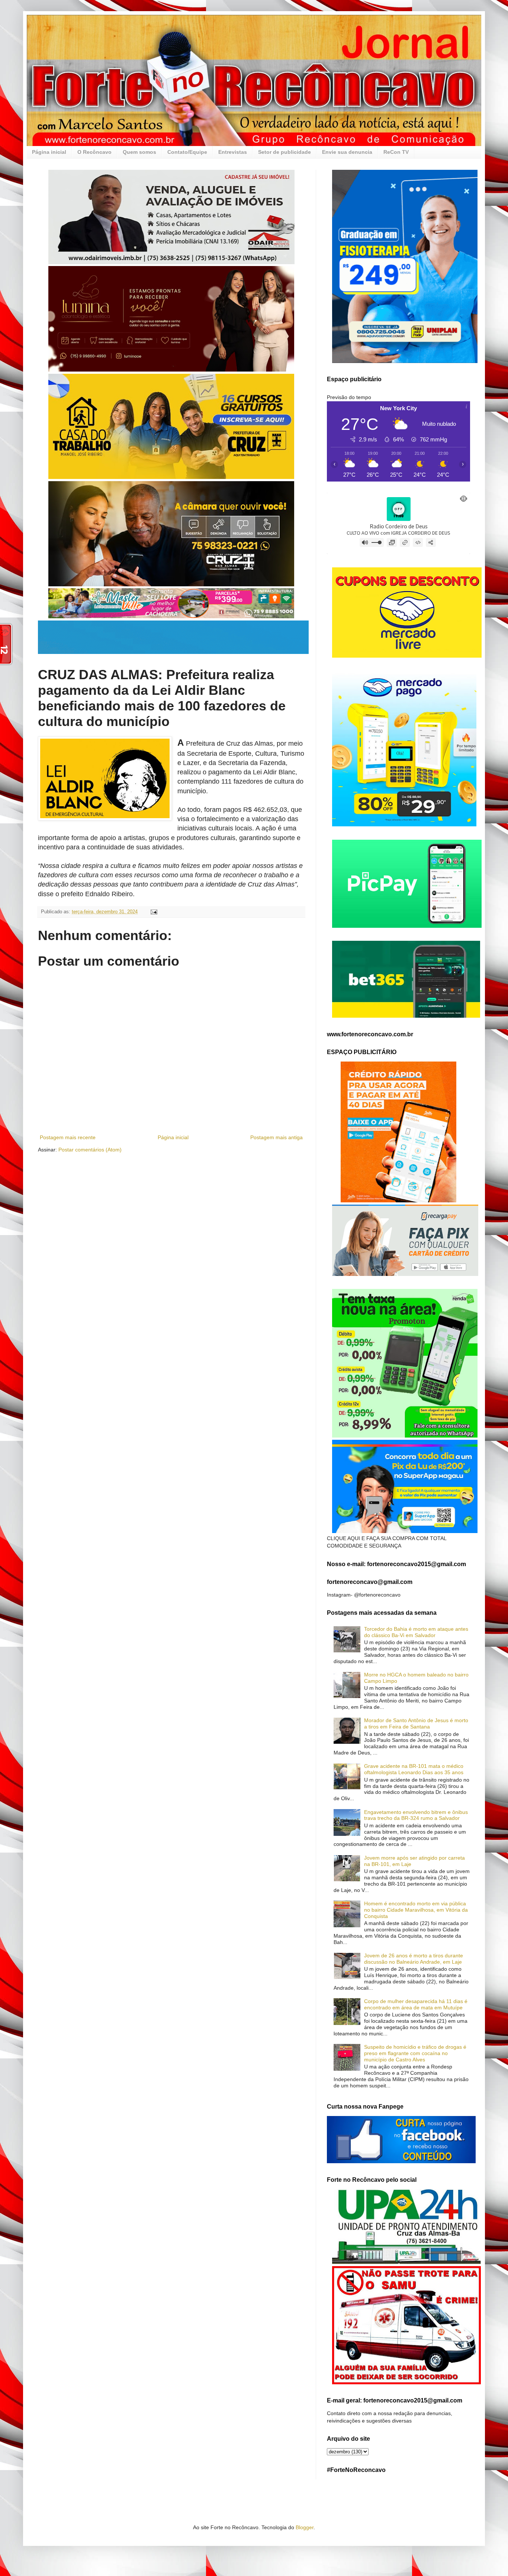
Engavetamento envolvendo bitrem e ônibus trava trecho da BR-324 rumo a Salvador (416, 1815)
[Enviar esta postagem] (154, 912)
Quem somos (139, 152)
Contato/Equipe (187, 152)
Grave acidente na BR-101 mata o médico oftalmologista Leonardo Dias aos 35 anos (414, 1769)
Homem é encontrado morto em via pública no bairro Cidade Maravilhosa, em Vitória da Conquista (416, 1910)
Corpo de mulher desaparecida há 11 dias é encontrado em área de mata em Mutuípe (416, 2004)
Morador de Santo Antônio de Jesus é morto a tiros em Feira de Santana (416, 1723)
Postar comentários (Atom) (90, 1150)
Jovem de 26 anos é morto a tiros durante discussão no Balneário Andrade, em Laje (414, 1959)
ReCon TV (396, 152)
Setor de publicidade (284, 152)
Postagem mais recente (68, 1137)
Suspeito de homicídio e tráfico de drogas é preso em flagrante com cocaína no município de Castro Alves (415, 2053)
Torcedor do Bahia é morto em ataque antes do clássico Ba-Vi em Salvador (416, 1632)
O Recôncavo (94, 152)
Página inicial (49, 152)
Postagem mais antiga (276, 1137)
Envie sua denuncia (347, 152)
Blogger (305, 2527)
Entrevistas (233, 152)
